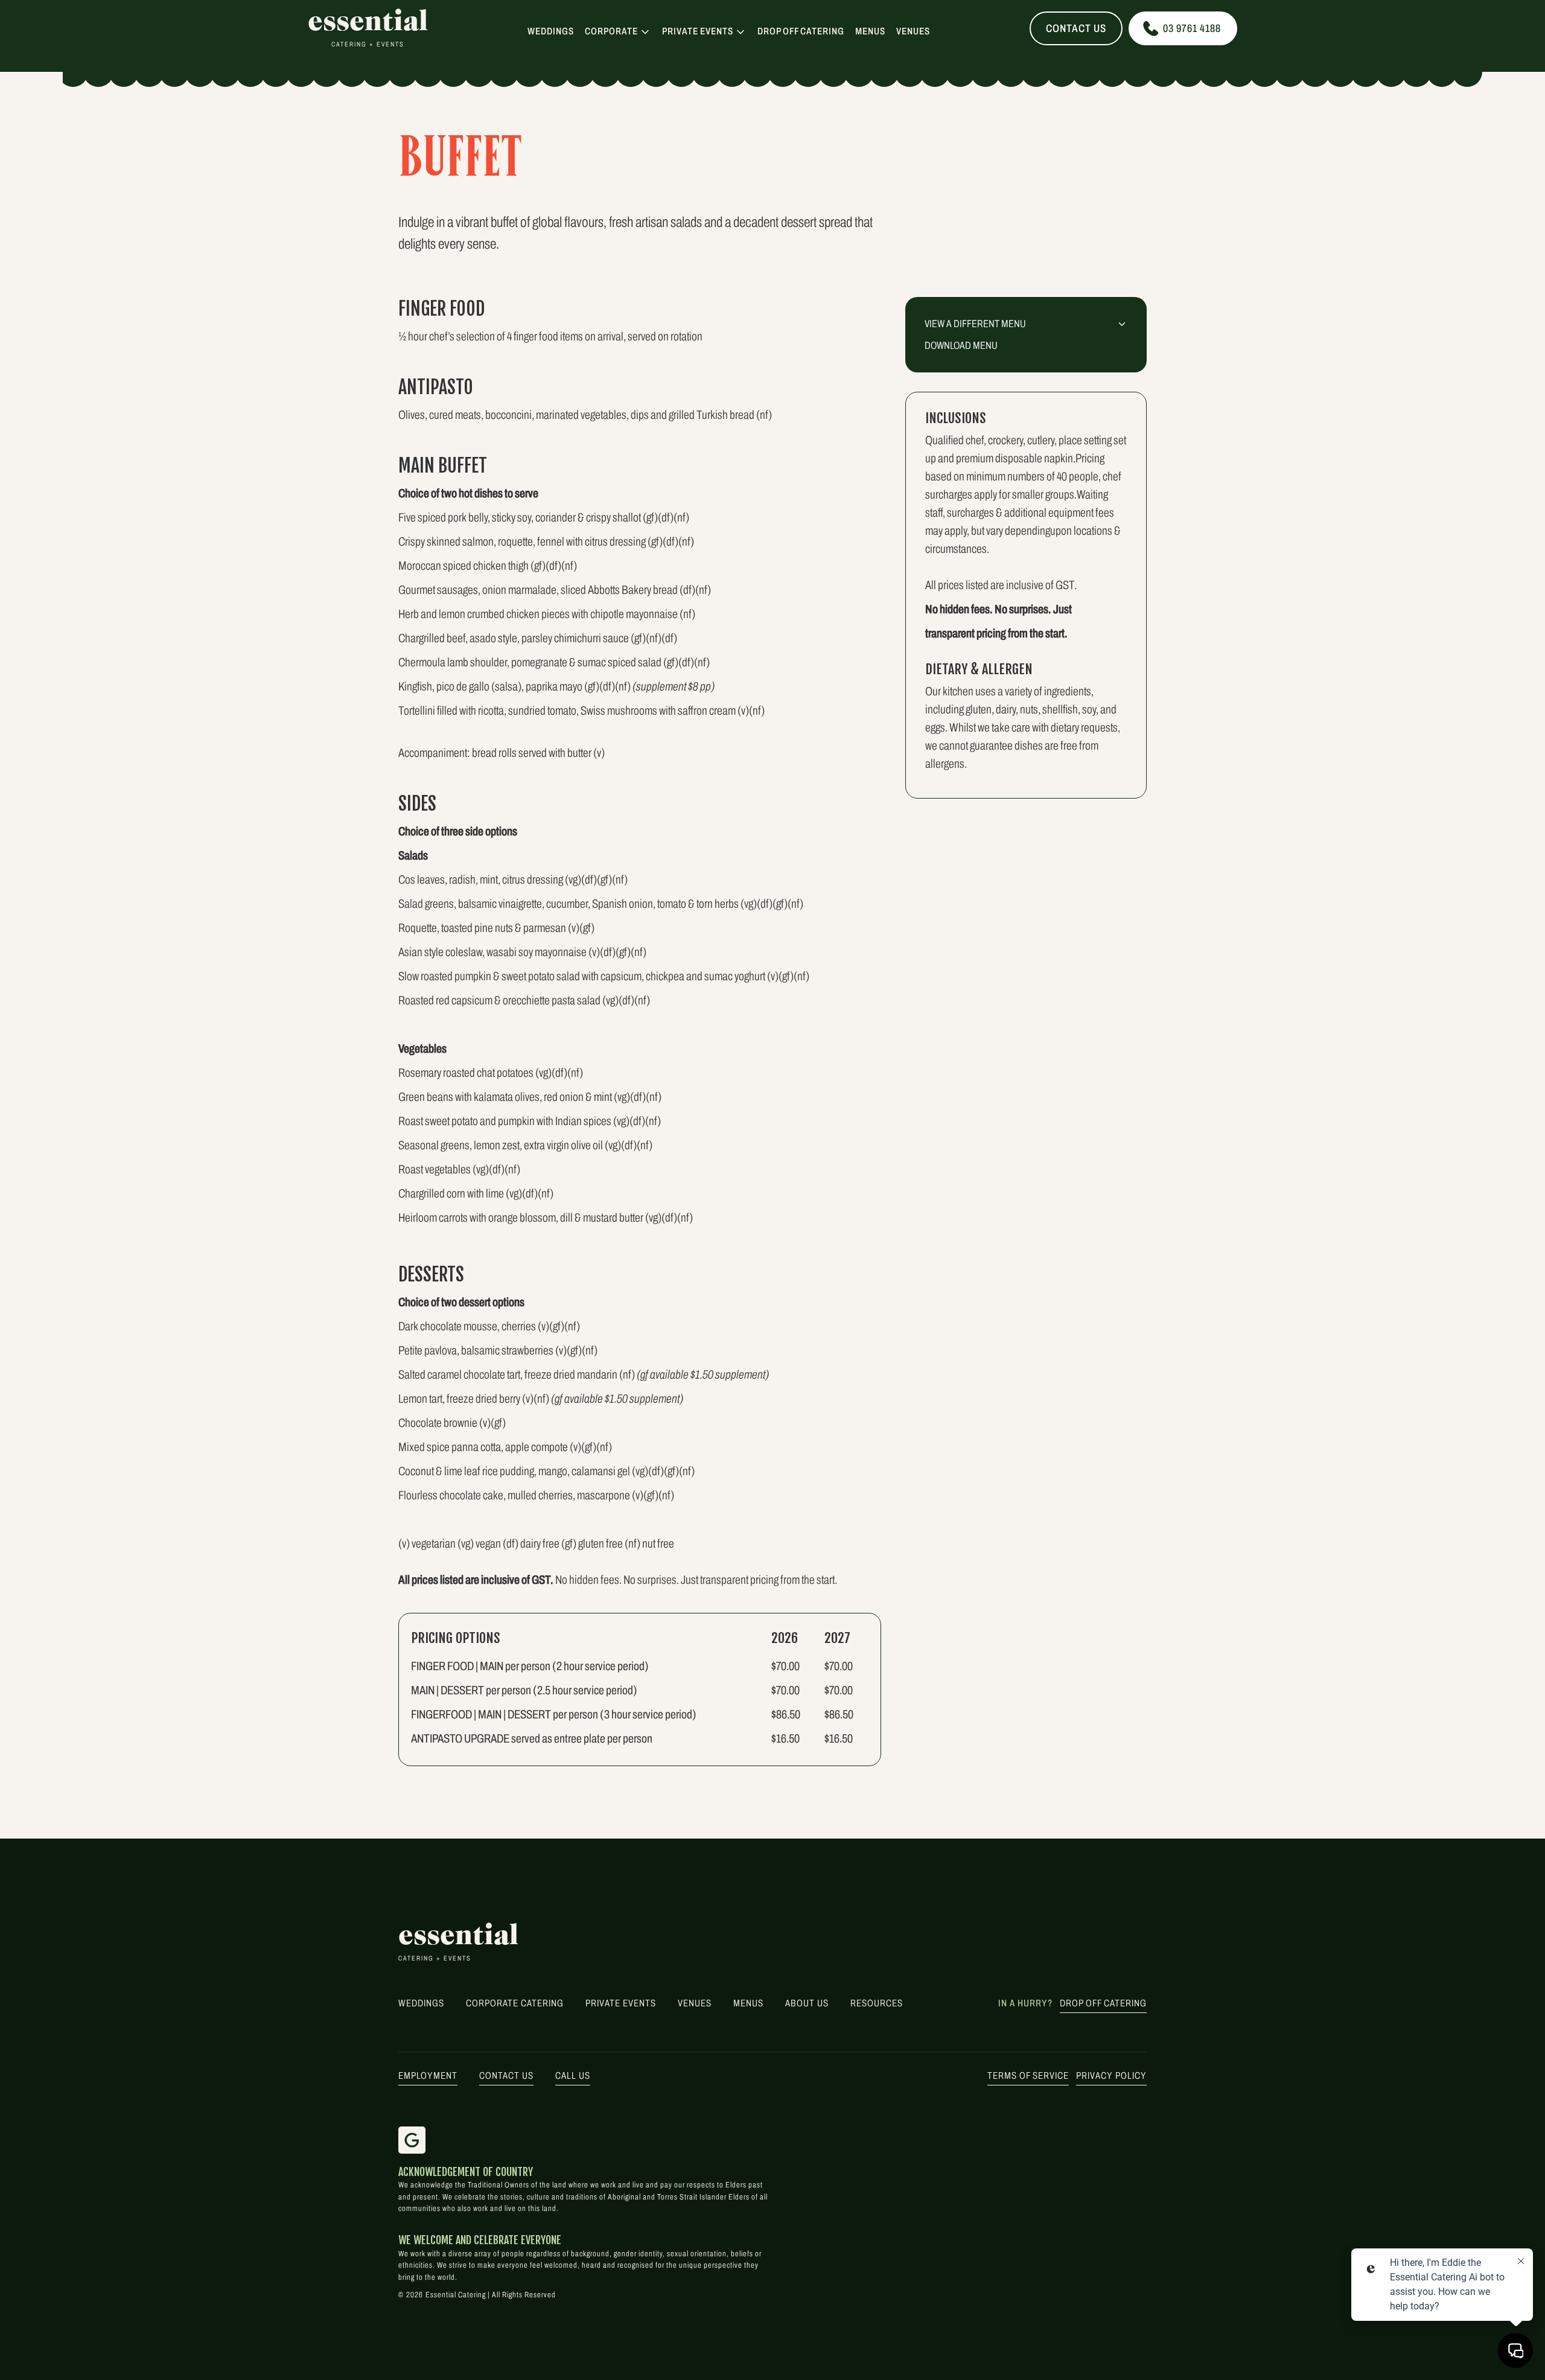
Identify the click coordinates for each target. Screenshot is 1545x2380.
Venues (913, 31)
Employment (428, 2075)
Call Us (573, 2075)
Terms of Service (1028, 2075)
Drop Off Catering (801, 31)
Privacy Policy (1111, 2075)
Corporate (611, 31)
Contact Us (1076, 28)
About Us (807, 2003)
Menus (870, 31)
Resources (877, 2003)
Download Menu (961, 346)
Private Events (698, 31)
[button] (618, 31)
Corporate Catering (515, 2003)
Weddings (551, 31)
